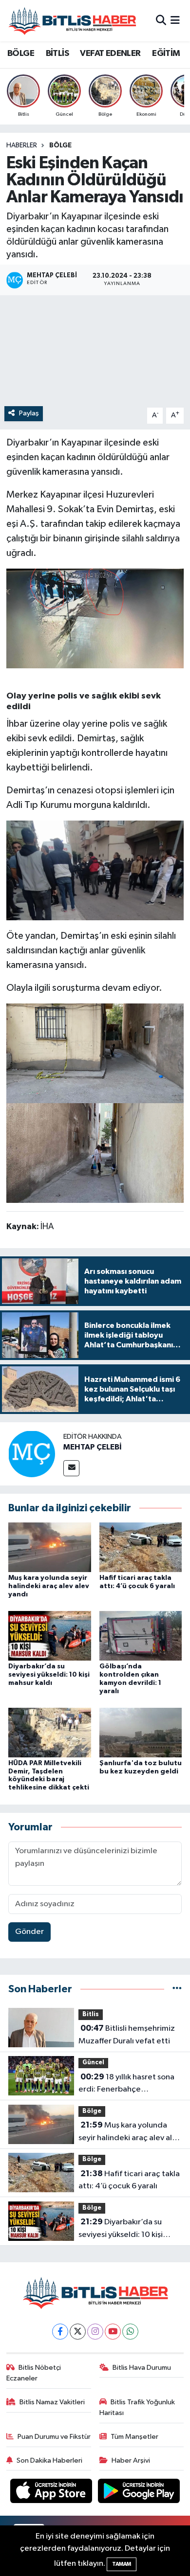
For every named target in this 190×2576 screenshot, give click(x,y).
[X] (78, 2332)
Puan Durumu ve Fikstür (54, 2437)
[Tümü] (177, 1989)
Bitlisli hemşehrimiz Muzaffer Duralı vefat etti (127, 2035)
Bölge (60, 145)
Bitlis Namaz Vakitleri (52, 2402)
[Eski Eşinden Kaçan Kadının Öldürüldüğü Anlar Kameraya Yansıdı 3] (95, 1152)
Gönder (29, 1932)
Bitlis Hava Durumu (142, 2368)
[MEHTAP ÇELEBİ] (32, 1454)
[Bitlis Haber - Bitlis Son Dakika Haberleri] (72, 21)
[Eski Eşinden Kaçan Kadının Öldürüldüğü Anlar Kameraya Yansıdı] (95, 618)
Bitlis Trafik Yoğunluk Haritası (137, 2407)
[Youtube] (113, 2332)
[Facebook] (60, 2332)
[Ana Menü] (175, 21)
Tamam (122, 2564)
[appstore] (52, 2493)
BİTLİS (57, 54)
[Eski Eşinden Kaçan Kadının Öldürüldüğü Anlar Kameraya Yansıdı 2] (95, 1053)
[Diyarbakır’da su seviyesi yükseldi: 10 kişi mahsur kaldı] (50, 1636)
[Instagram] (95, 2332)
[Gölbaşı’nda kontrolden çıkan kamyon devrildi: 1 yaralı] (141, 1636)
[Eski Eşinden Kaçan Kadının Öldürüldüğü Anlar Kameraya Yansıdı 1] (95, 870)
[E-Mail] (71, 1468)
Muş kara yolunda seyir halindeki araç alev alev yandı (49, 1586)
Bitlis (91, 2014)
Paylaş (29, 413)
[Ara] (161, 21)
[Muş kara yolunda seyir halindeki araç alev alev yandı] (50, 1547)
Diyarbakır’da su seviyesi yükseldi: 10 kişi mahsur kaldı (49, 1675)
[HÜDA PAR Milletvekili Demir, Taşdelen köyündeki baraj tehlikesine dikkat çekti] (50, 1732)
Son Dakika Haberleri (49, 2460)
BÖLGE (21, 54)
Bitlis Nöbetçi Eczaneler (34, 2373)
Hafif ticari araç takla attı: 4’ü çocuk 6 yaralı (129, 2180)
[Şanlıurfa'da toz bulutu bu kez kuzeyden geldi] (141, 1732)
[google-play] (139, 2493)
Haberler (22, 145)
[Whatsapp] (130, 2332)
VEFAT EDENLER (110, 54)
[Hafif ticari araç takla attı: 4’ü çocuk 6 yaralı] (141, 1547)
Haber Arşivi (131, 2460)
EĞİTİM (166, 54)
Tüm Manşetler (134, 2437)
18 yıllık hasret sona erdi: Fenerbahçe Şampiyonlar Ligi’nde (126, 2084)
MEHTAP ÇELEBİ (93, 1447)
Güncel (93, 2063)
